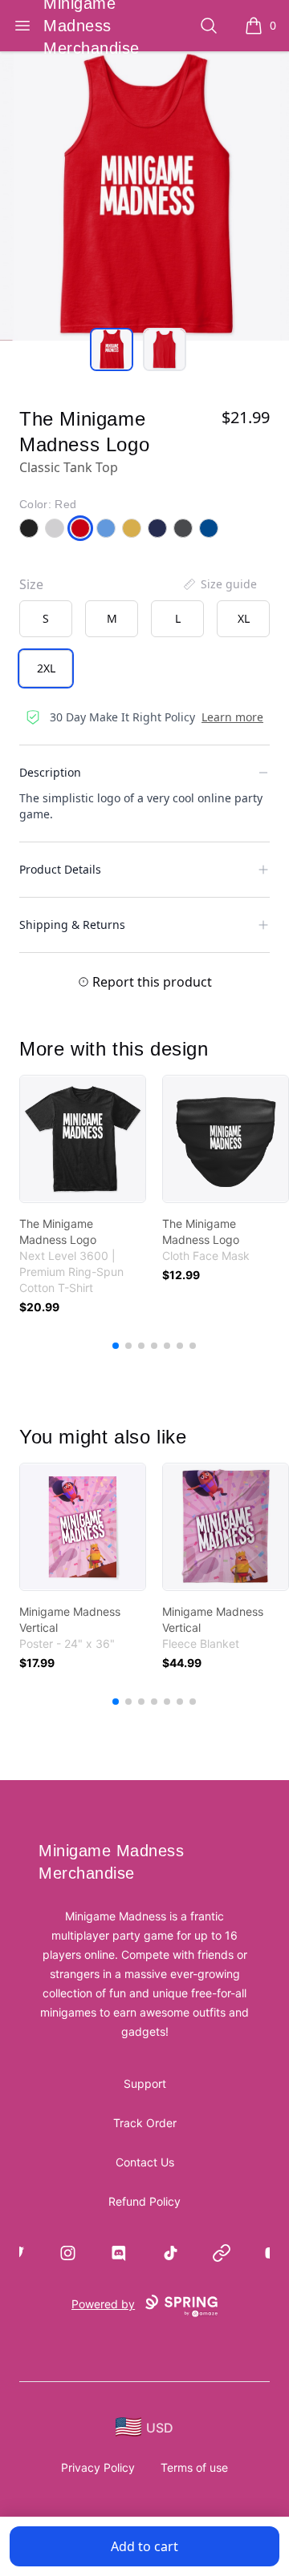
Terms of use (194, 2467)
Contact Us (145, 2162)
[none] (219, 584)
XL (244, 618)
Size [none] (31, 584)
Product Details (60, 869)
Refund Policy (144, 2201)
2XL (46, 668)
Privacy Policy (98, 2467)
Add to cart (144, 2546)
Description (50, 772)
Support (145, 2083)
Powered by (103, 2304)
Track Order (145, 2123)
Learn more (232, 717)
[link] (83, 1139)
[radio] (46, 619)
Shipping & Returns (72, 925)
